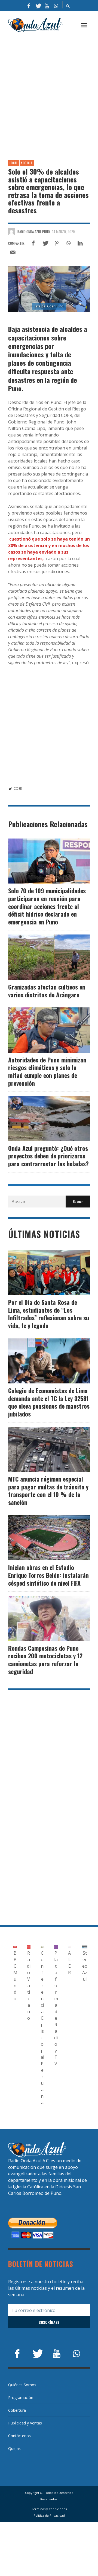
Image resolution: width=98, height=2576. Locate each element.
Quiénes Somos (22, 2385)
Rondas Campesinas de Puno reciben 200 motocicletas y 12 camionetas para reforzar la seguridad (45, 1660)
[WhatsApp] (56, 5)
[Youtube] (47, 5)
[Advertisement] (49, 90)
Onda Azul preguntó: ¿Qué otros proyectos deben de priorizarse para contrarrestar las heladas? (48, 1156)
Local (14, 163)
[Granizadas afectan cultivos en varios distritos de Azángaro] (40, 957)
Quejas (14, 2448)
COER (18, 788)
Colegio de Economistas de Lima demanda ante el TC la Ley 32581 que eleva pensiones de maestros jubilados (49, 1402)
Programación (21, 2397)
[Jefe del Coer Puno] (49, 289)
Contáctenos (19, 2436)
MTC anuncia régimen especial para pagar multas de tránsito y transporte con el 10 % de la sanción (48, 1491)
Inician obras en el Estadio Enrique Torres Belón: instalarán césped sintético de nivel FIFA (48, 1575)
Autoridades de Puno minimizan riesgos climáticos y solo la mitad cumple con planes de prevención (47, 1071)
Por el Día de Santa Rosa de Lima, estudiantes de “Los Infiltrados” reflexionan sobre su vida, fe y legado (49, 1314)
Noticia (27, 163)
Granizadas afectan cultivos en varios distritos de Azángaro (47, 991)
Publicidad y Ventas (25, 2423)
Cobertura (17, 2410)
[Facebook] (29, 5)
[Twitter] (38, 5)
